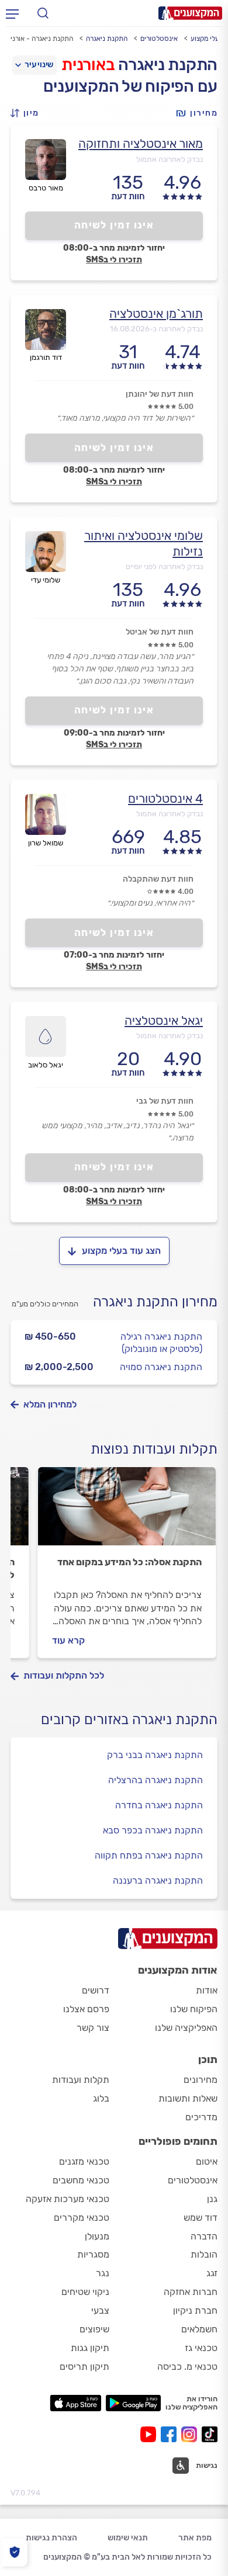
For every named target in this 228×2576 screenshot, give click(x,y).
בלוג (101, 2098)
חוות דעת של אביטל (160, 632)
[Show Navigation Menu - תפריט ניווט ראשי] (12, 13)
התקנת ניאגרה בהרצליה (156, 1780)
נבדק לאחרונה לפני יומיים (164, 566)
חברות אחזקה (191, 2292)
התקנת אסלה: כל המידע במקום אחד (129, 1562)
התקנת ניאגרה (107, 39)
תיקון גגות (90, 2348)
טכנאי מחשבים (81, 2180)
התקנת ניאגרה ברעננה (158, 1880)
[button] (28, 113)
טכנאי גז (201, 2348)
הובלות (204, 2254)
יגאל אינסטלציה (164, 1020)
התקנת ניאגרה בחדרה (159, 1805)
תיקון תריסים (84, 2367)
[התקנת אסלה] (127, 1511)
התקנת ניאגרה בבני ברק (155, 1755)
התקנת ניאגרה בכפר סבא (153, 1830)
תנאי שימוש (128, 2538)
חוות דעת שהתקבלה (158, 879)
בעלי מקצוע (207, 39)
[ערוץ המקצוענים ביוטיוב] (151, 2434)
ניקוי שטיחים (85, 2292)
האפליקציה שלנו (186, 2028)
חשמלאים (199, 2329)
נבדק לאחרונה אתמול (170, 159)
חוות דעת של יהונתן (160, 394)
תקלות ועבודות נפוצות (154, 1449)
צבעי (100, 2310)
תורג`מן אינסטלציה (156, 313)
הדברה (204, 2236)
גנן (212, 2199)
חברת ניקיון (195, 2310)
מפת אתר (195, 2538)
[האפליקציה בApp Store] (75, 2403)
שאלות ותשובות (188, 2098)
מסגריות (93, 2254)
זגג (212, 2273)
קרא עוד (68, 1640)
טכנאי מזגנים (84, 2161)
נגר (103, 2273)
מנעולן (97, 2236)
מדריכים (201, 2117)
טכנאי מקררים (82, 2218)
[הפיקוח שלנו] (14, 2552)
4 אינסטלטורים (165, 798)
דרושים (96, 1990)
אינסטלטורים (159, 39)
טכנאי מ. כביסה (187, 2367)
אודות (207, 1990)
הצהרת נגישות (51, 2538)
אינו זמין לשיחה (114, 225)
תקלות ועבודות (81, 2080)
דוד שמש (201, 2218)
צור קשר (93, 2028)
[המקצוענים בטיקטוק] (210, 2434)
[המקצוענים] (190, 13)
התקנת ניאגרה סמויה (161, 1367)
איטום (207, 2161)
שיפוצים (94, 2329)
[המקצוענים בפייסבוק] (171, 2434)
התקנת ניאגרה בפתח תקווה (149, 1855)
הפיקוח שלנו (194, 2009)
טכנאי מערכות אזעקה (68, 2199)
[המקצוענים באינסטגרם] (191, 2434)
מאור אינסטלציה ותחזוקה (141, 143)
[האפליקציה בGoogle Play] (134, 2403)
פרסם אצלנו (86, 2009)
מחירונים (201, 2080)
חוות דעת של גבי (165, 1101)
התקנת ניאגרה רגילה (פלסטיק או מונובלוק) (161, 1343)
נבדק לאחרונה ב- (156, 329)
